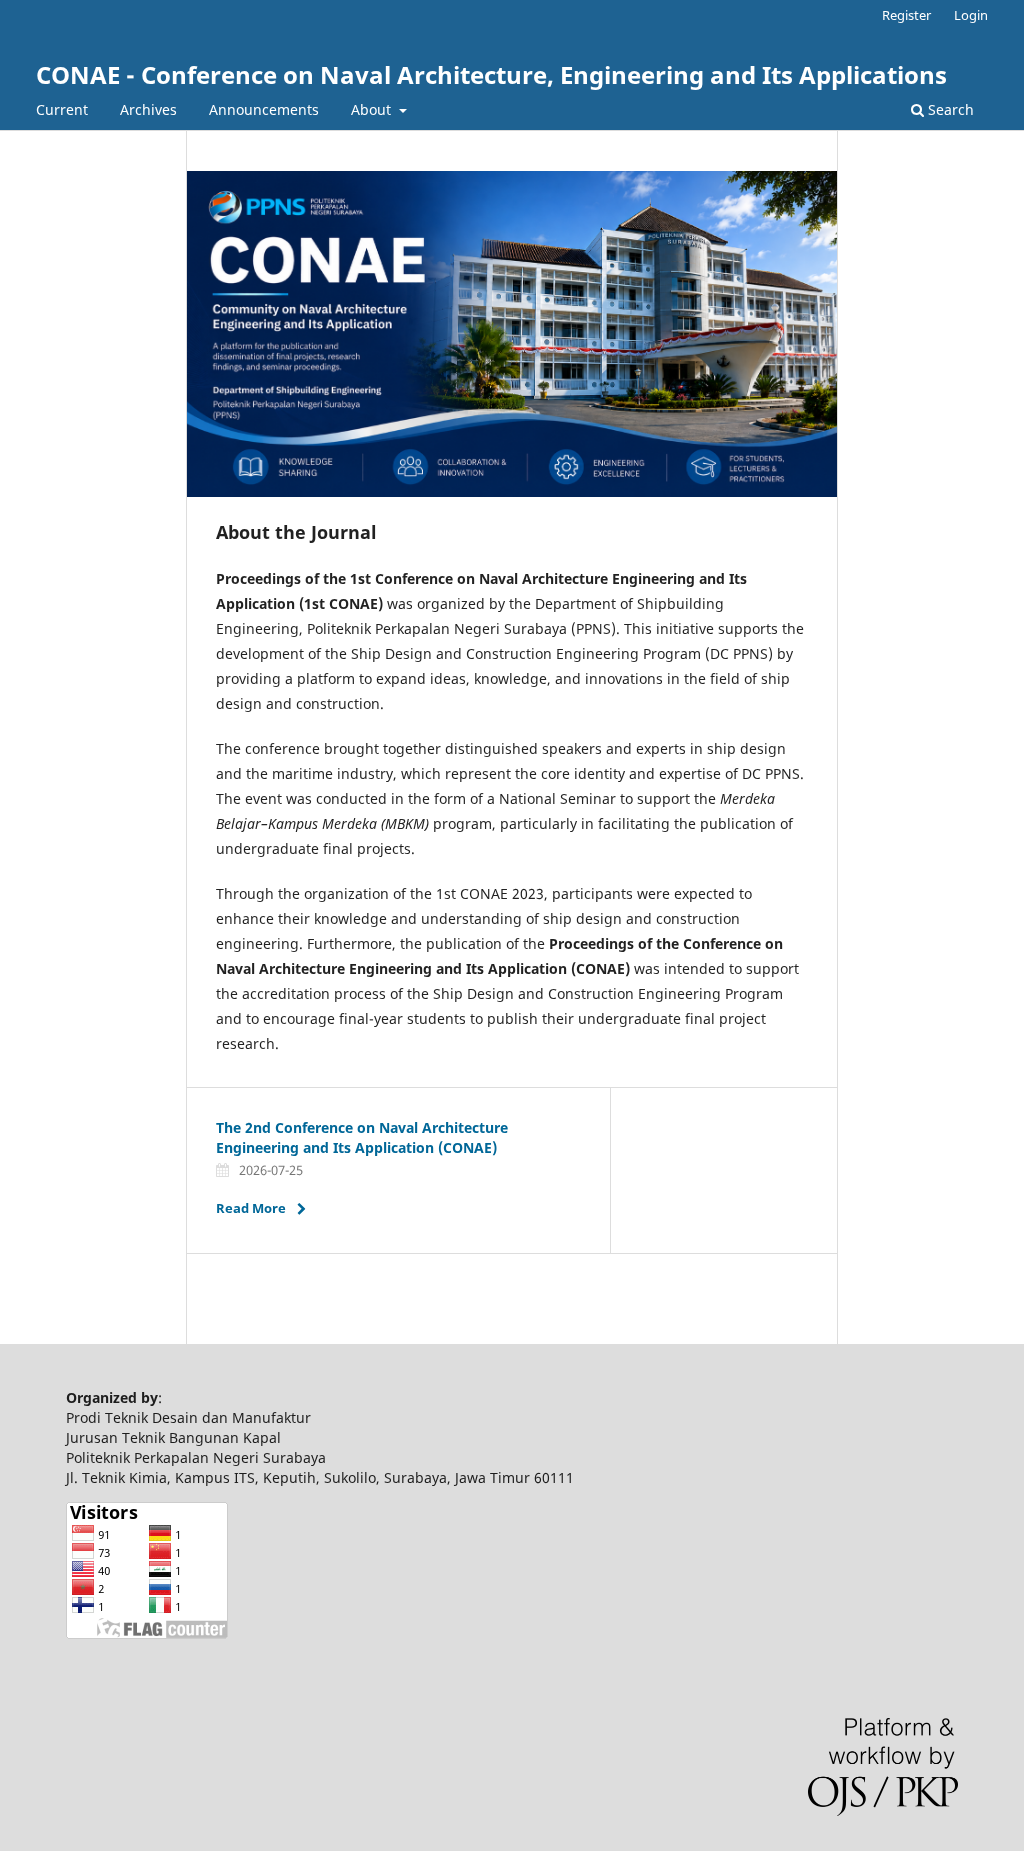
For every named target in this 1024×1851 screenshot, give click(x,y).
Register (906, 15)
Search (949, 109)
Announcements (264, 109)
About (373, 109)
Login (971, 15)
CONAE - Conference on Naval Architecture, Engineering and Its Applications (491, 74)
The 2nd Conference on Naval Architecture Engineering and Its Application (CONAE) (362, 1137)
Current (62, 109)
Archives (148, 109)
